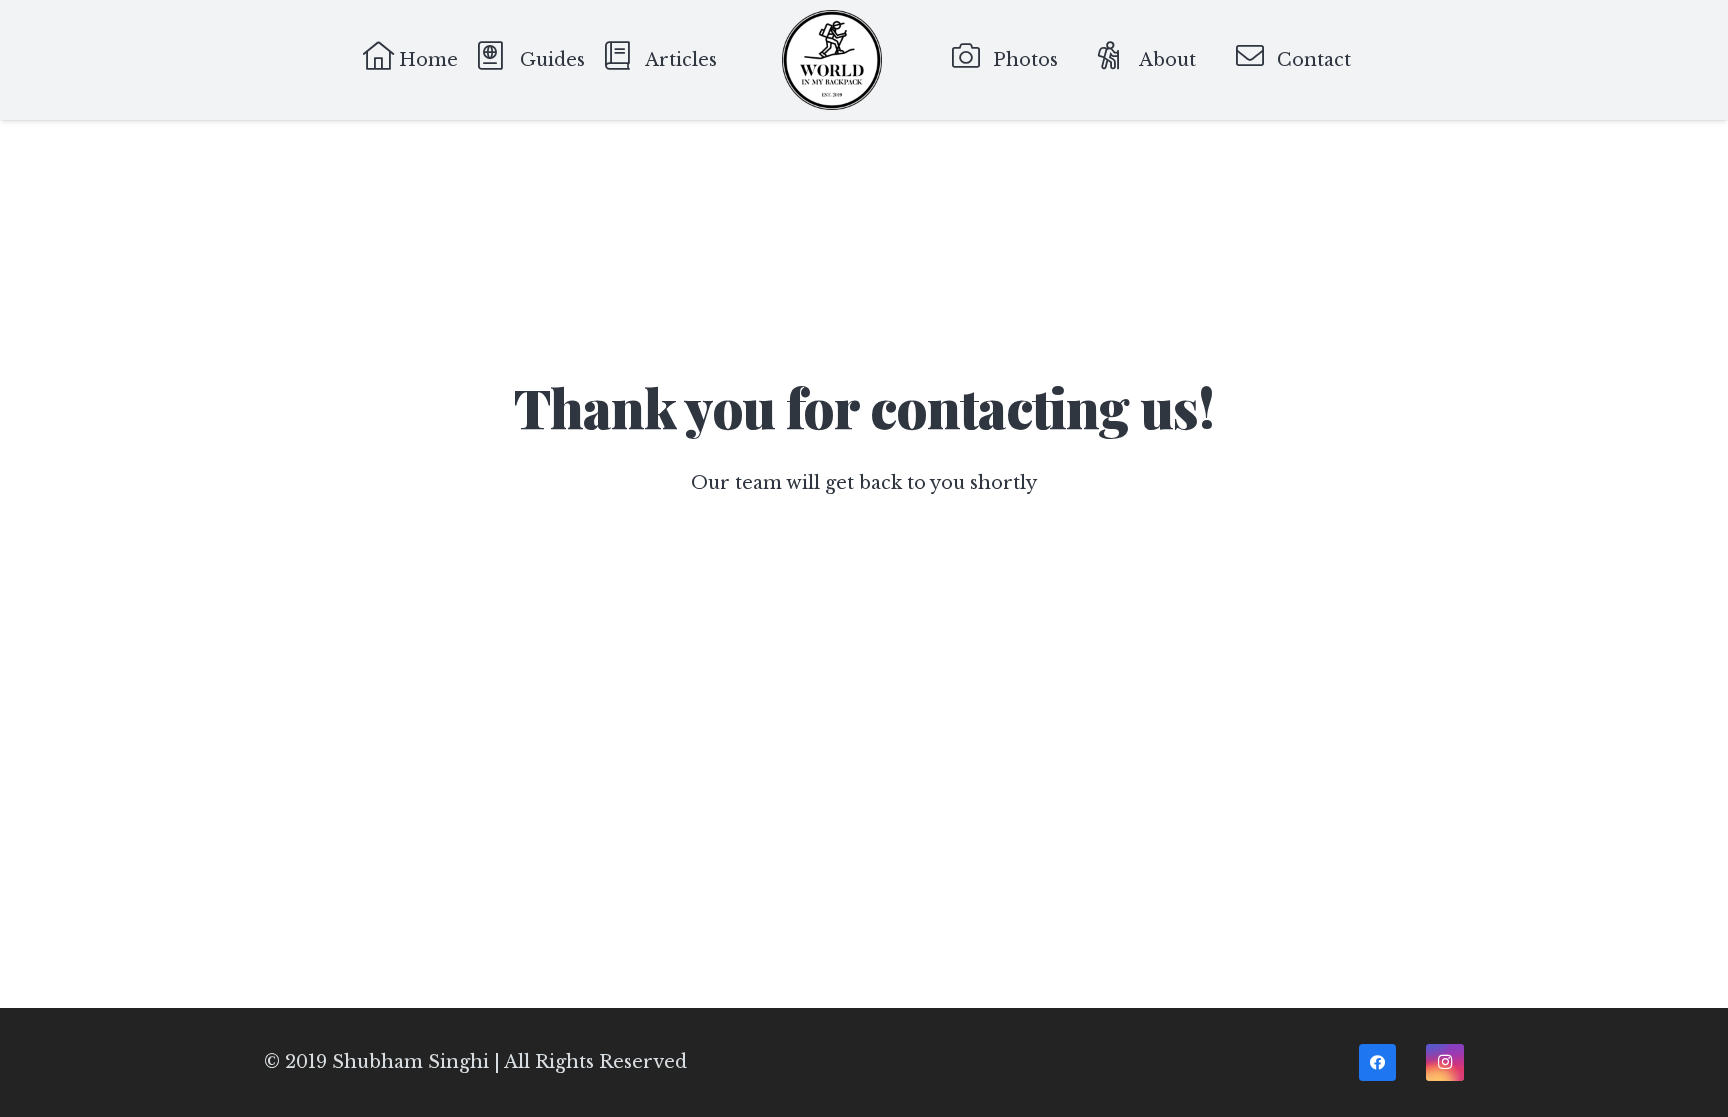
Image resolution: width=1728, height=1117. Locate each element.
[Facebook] (1378, 1063)
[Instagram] (1445, 1063)
